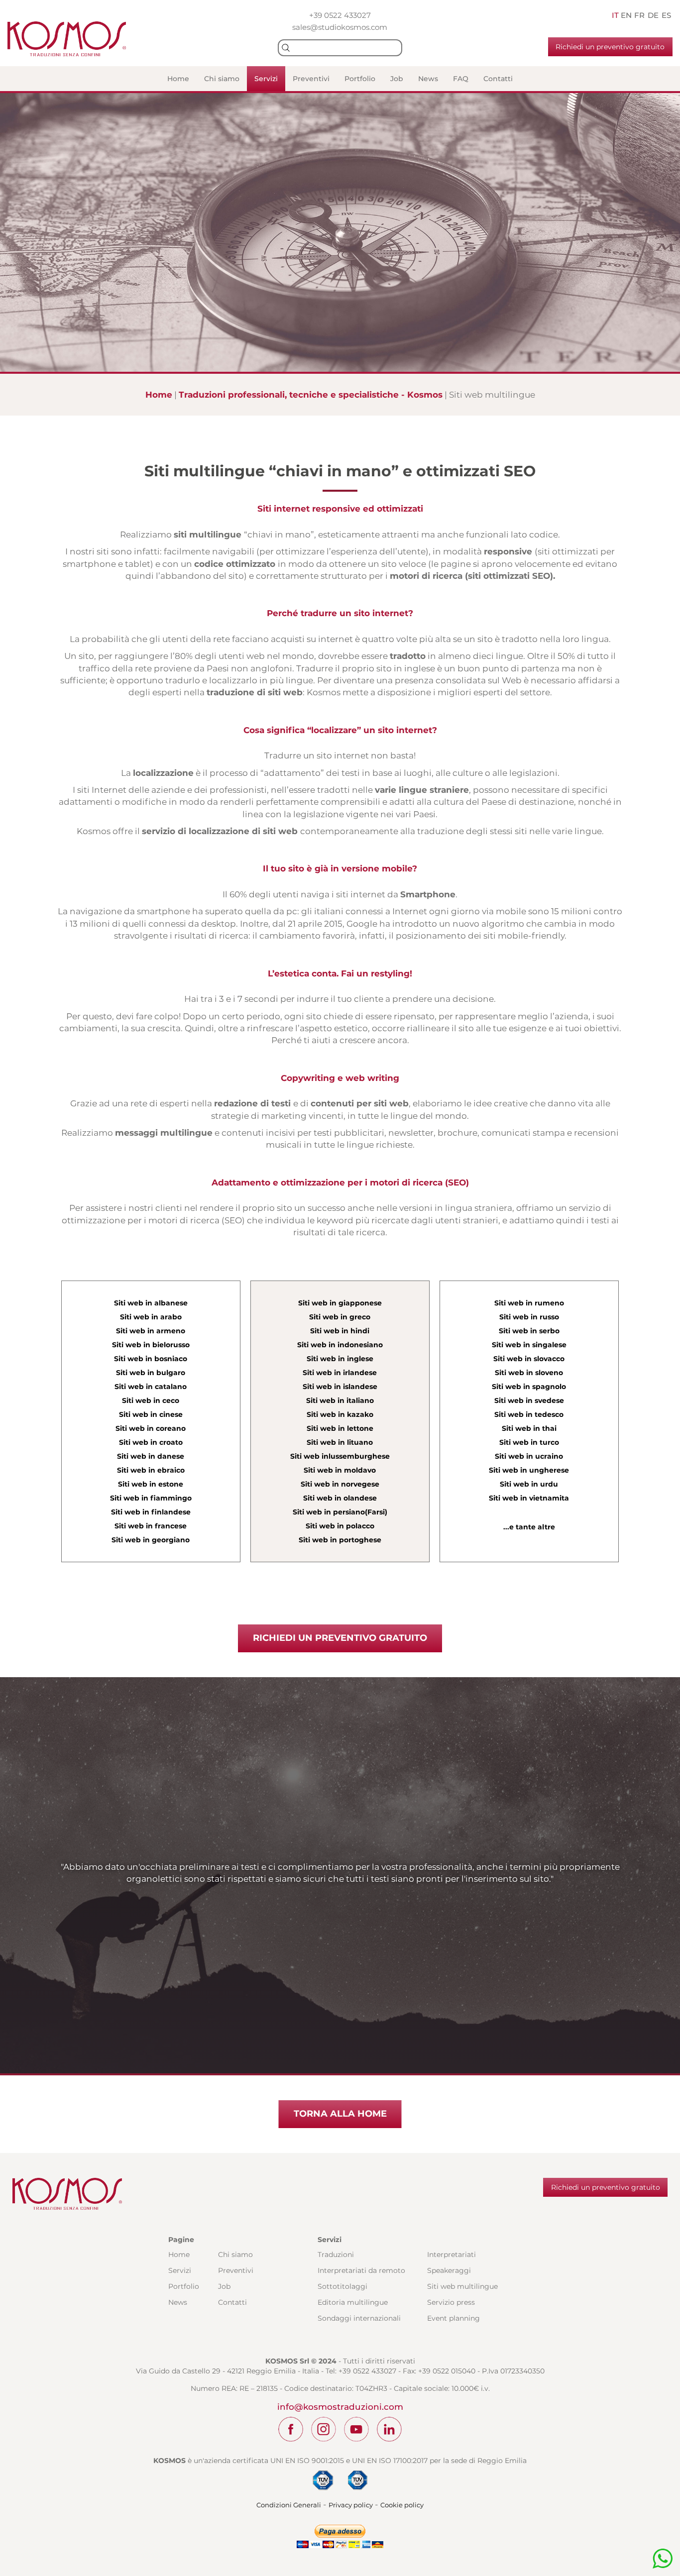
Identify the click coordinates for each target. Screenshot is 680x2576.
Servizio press (451, 2302)
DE (653, 15)
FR (639, 15)
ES (666, 15)
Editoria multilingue (353, 2302)
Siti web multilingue (462, 2286)
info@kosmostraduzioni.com (340, 2407)
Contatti (498, 79)
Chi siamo (222, 79)
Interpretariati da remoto (361, 2270)
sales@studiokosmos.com (340, 27)
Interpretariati (452, 2254)
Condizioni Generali (289, 2505)
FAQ (461, 79)
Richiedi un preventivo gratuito (610, 47)
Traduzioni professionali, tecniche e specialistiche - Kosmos (311, 395)
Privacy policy (351, 2505)
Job (397, 79)
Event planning (453, 2318)
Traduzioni (336, 2254)
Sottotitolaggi (342, 2286)
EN (626, 15)
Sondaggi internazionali (359, 2318)
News (428, 79)
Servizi (266, 79)
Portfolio (360, 79)
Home (178, 79)
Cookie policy (402, 2505)
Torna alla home (340, 2114)
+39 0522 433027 (340, 15)
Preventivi (311, 79)
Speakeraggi (449, 2270)
